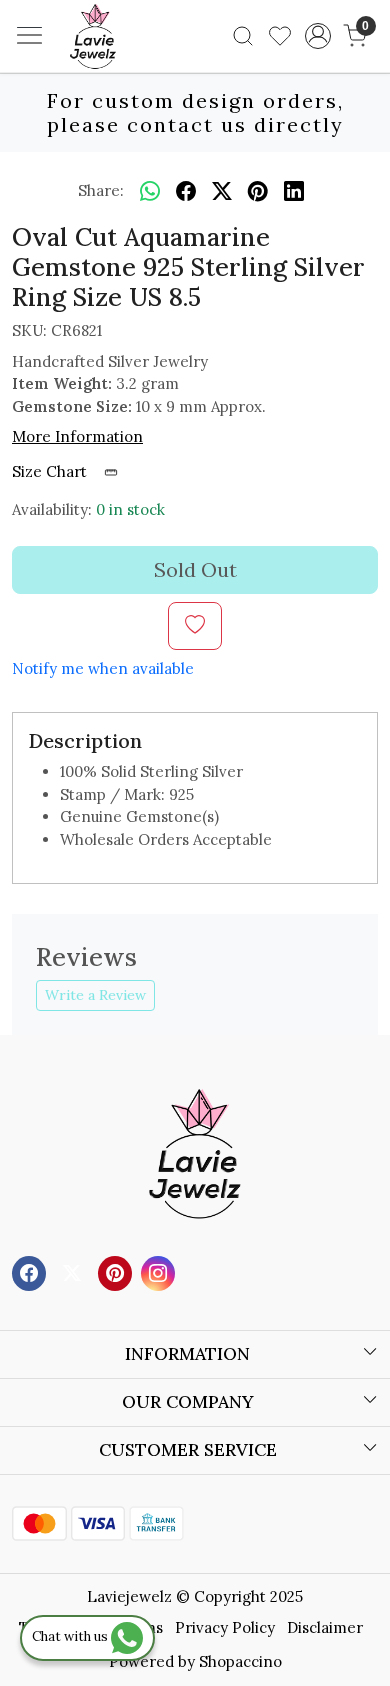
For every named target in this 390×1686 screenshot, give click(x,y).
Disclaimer (325, 1627)
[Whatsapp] (150, 191)
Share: (101, 190)
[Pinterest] (117, 1272)
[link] (243, 36)
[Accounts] (317, 36)
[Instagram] (160, 1272)
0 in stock (130, 509)
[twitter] (222, 191)
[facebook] (186, 191)
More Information (77, 436)
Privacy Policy (225, 1627)
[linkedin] (294, 191)
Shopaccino (240, 1661)
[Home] (123, 66)
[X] (74, 1272)
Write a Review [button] (95, 995)
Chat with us (71, 1636)
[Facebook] (31, 1272)
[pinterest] (258, 191)
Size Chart (51, 471)
